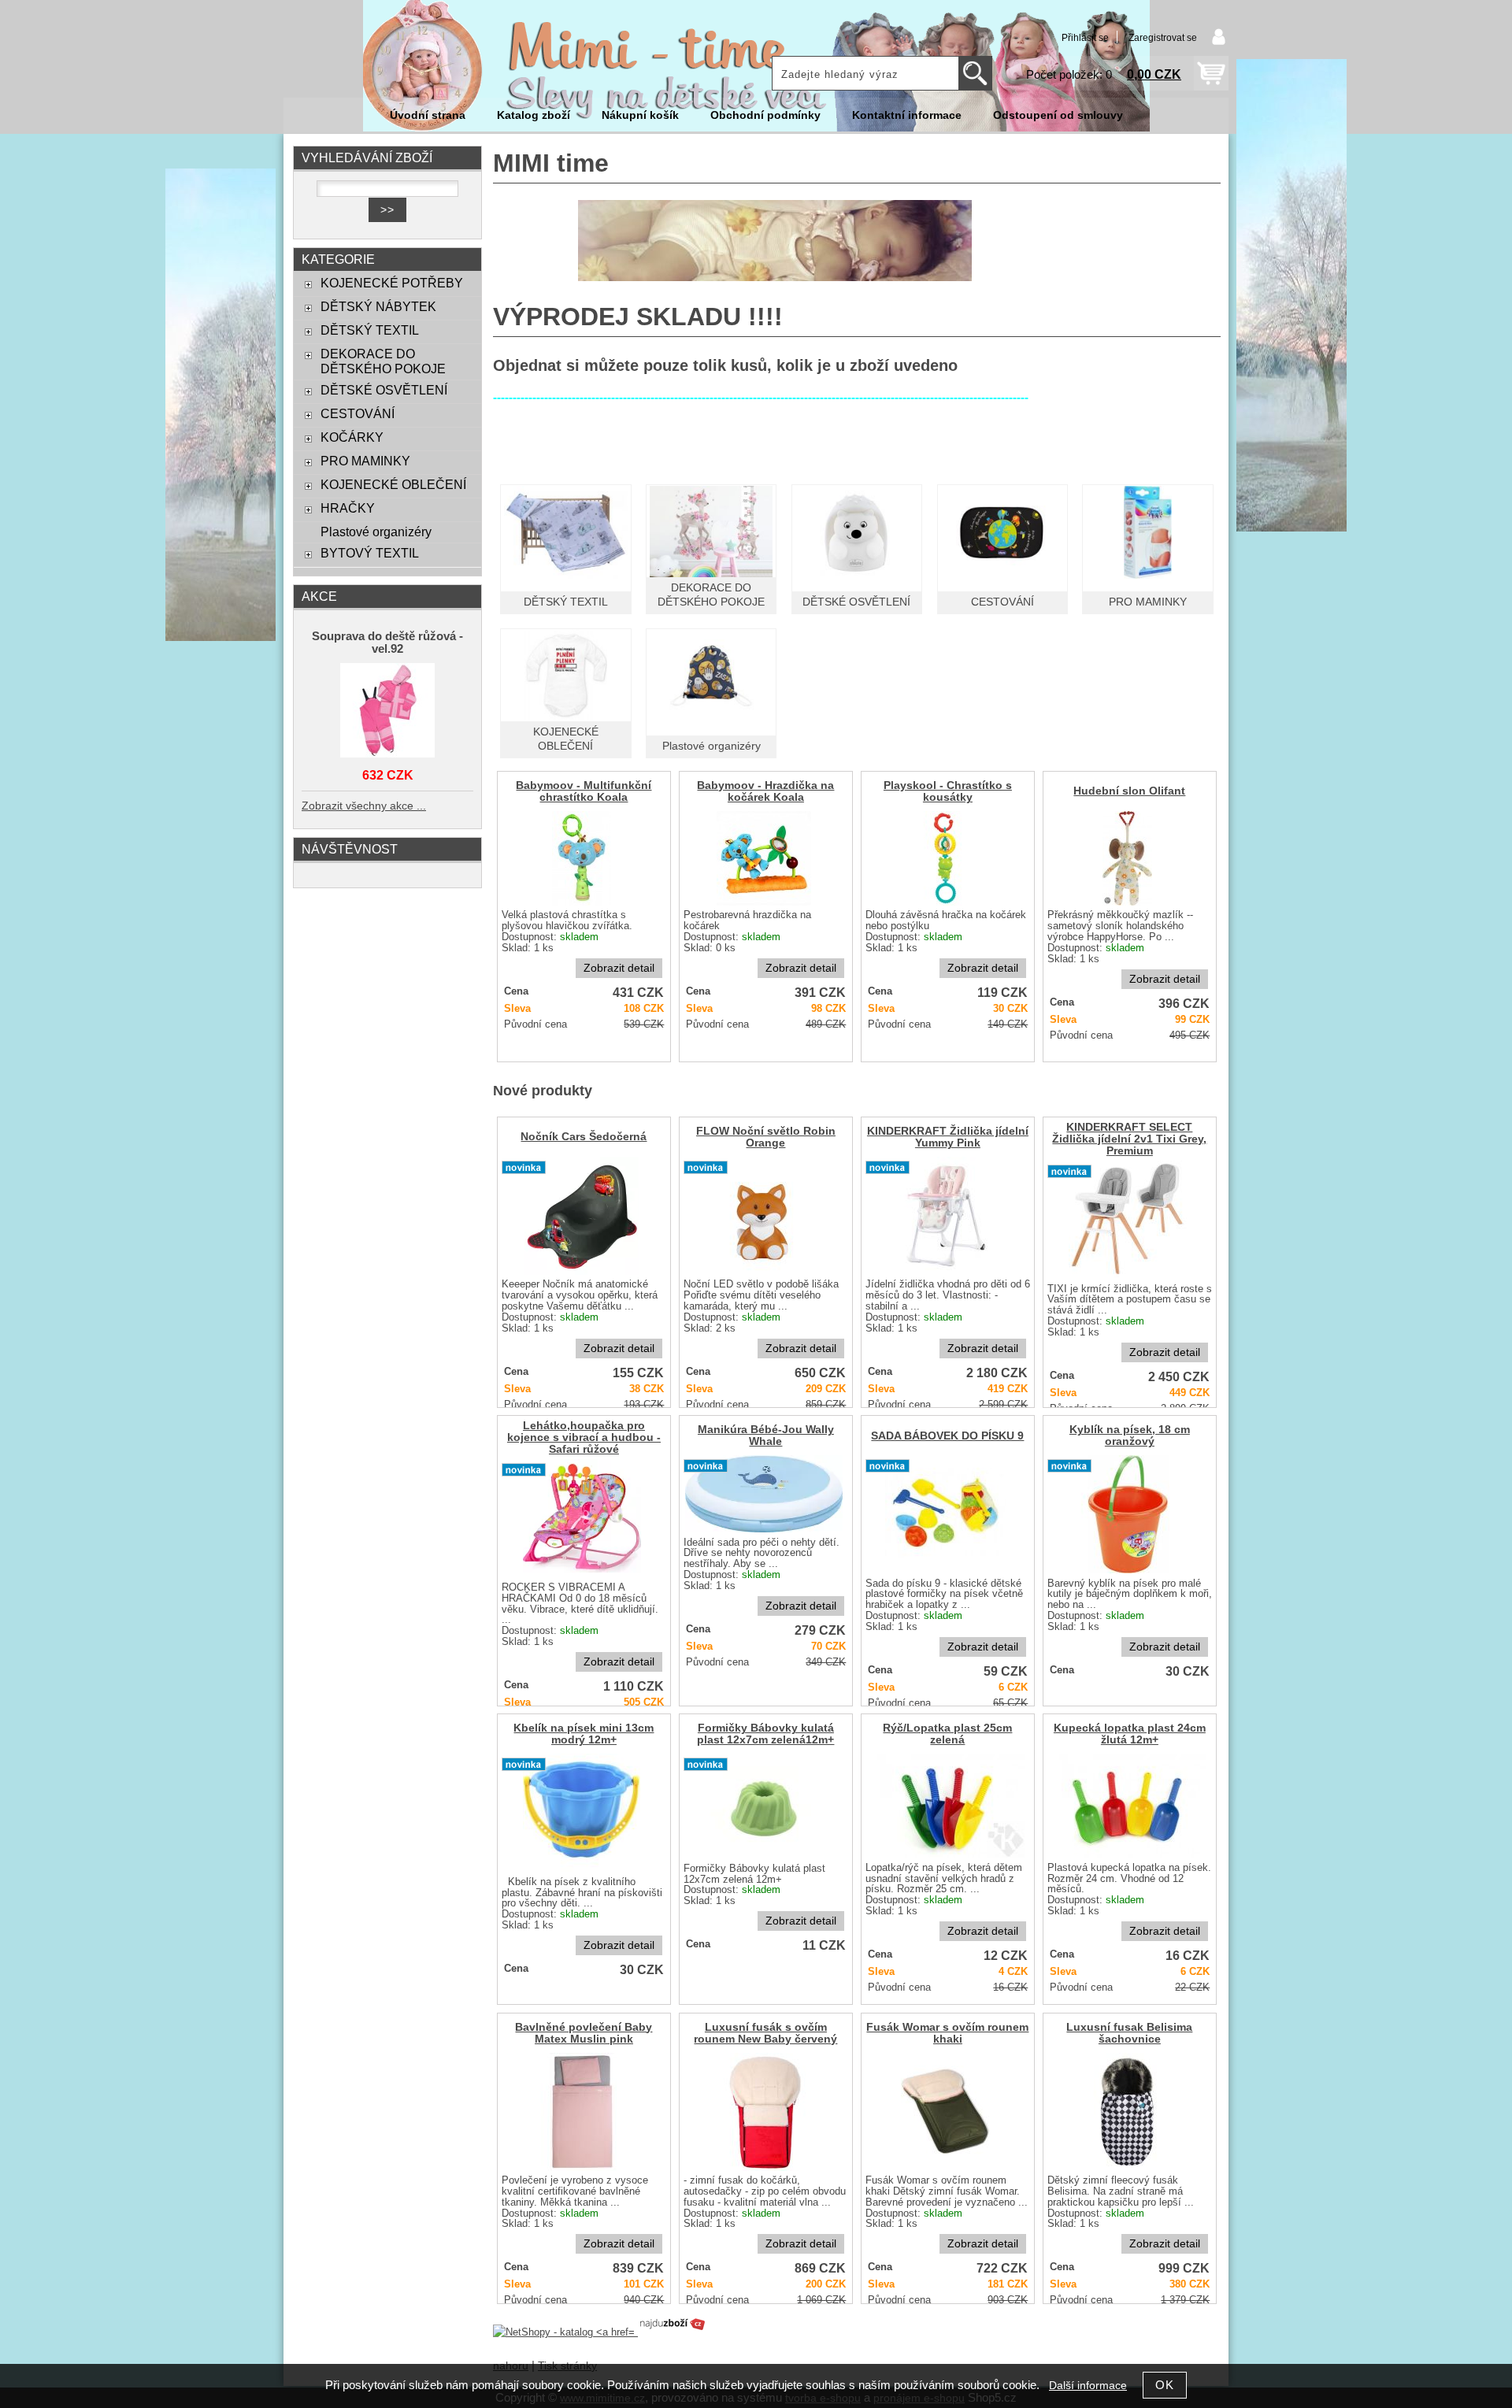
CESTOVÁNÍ (1002, 602)
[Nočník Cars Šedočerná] (582, 1216)
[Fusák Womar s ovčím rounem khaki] (945, 2112)
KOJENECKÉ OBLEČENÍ (393, 484)
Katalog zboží (534, 115)
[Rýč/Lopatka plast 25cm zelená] (946, 1806)
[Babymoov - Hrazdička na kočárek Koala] (764, 858)
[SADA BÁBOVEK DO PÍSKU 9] (945, 1514)
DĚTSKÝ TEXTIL (566, 602)
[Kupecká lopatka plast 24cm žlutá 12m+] (1128, 1806)
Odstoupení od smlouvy (1058, 115)
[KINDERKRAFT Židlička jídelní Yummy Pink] (946, 1216)
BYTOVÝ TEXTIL (370, 553)
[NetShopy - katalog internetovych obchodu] (600, 2332)
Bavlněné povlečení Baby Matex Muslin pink (584, 2033)
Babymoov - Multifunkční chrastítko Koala (584, 791)
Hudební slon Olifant (1129, 791)
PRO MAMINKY (1148, 602)
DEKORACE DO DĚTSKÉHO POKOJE (383, 361)
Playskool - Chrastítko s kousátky (948, 791)
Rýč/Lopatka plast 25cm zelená (947, 1734)
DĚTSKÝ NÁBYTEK (378, 306)
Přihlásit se (1085, 38)
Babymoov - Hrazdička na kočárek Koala (765, 791)
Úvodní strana (428, 115)
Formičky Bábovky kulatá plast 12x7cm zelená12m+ (765, 1734)
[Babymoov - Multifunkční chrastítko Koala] (582, 858)
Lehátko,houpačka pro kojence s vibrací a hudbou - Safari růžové (584, 1437)
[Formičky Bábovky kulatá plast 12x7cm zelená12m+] (764, 1806)
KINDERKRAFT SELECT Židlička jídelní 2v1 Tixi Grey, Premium (1129, 1139)
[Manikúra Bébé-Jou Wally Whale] (764, 1494)
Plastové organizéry (712, 746)
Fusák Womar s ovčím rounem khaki (947, 2033)
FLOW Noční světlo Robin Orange (766, 1137)
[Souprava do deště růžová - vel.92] (387, 711)
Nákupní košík (640, 115)
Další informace (1088, 2386)
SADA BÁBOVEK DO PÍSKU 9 (947, 1436)
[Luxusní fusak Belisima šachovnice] (1128, 2112)
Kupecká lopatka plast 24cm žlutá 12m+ (1130, 1734)
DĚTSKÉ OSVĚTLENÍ (856, 602)
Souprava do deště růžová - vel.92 (387, 643)
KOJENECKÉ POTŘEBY (392, 283)
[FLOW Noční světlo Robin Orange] (764, 1216)
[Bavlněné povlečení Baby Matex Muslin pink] (582, 2112)
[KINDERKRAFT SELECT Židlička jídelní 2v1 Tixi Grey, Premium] (1128, 1220)
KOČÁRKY (352, 437)
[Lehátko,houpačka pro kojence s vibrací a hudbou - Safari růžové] (582, 1518)
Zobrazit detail (619, 968)
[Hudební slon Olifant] (1127, 858)
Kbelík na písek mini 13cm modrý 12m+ (584, 1734)
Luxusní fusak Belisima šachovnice (1129, 2033)
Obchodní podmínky (765, 115)
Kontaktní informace (907, 115)
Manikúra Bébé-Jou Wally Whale (766, 1436)
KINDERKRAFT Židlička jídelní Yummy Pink (948, 1137)
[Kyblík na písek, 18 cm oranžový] (1128, 1514)
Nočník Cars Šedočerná (584, 1137)
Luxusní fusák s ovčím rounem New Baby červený (765, 2033)
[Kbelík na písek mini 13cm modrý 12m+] (582, 1813)
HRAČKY (348, 508)
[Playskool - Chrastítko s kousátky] (946, 858)
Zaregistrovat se (1163, 38)
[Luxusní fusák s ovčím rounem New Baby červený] (764, 2112)
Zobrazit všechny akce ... (364, 806)
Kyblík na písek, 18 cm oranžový (1130, 1436)
